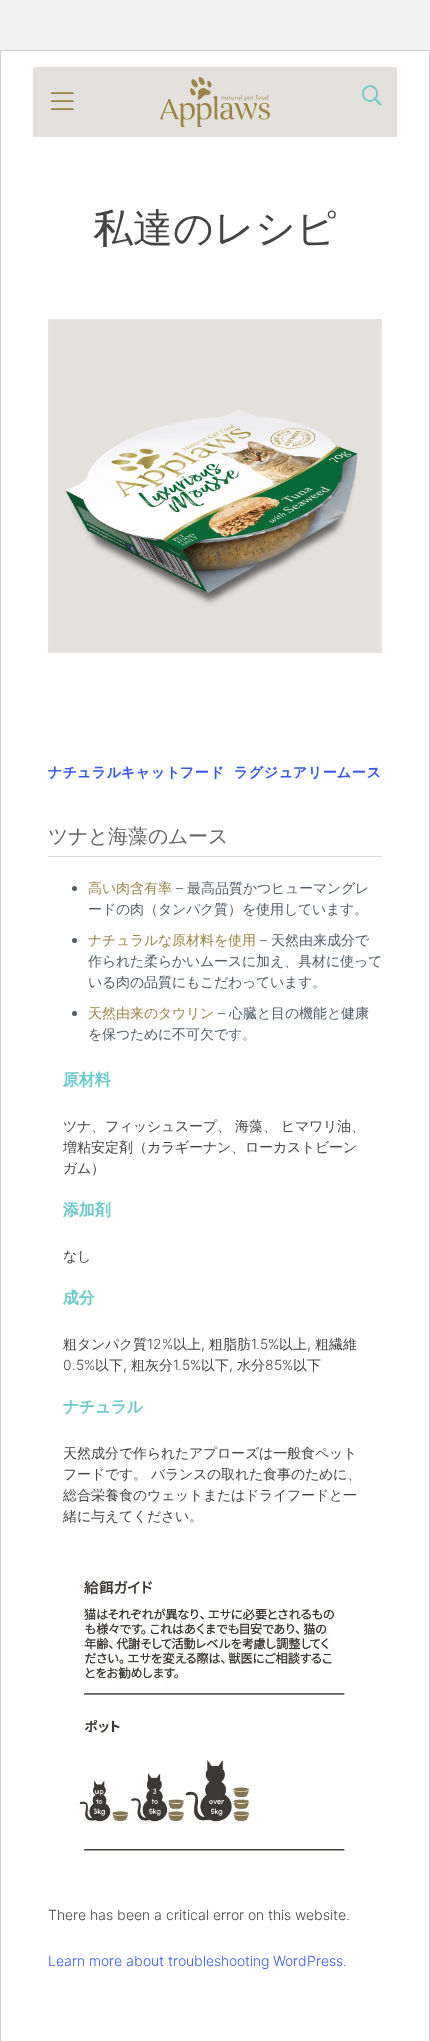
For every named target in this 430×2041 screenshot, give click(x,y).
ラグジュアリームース (307, 771)
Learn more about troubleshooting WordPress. (197, 1960)
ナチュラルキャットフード (136, 771)
